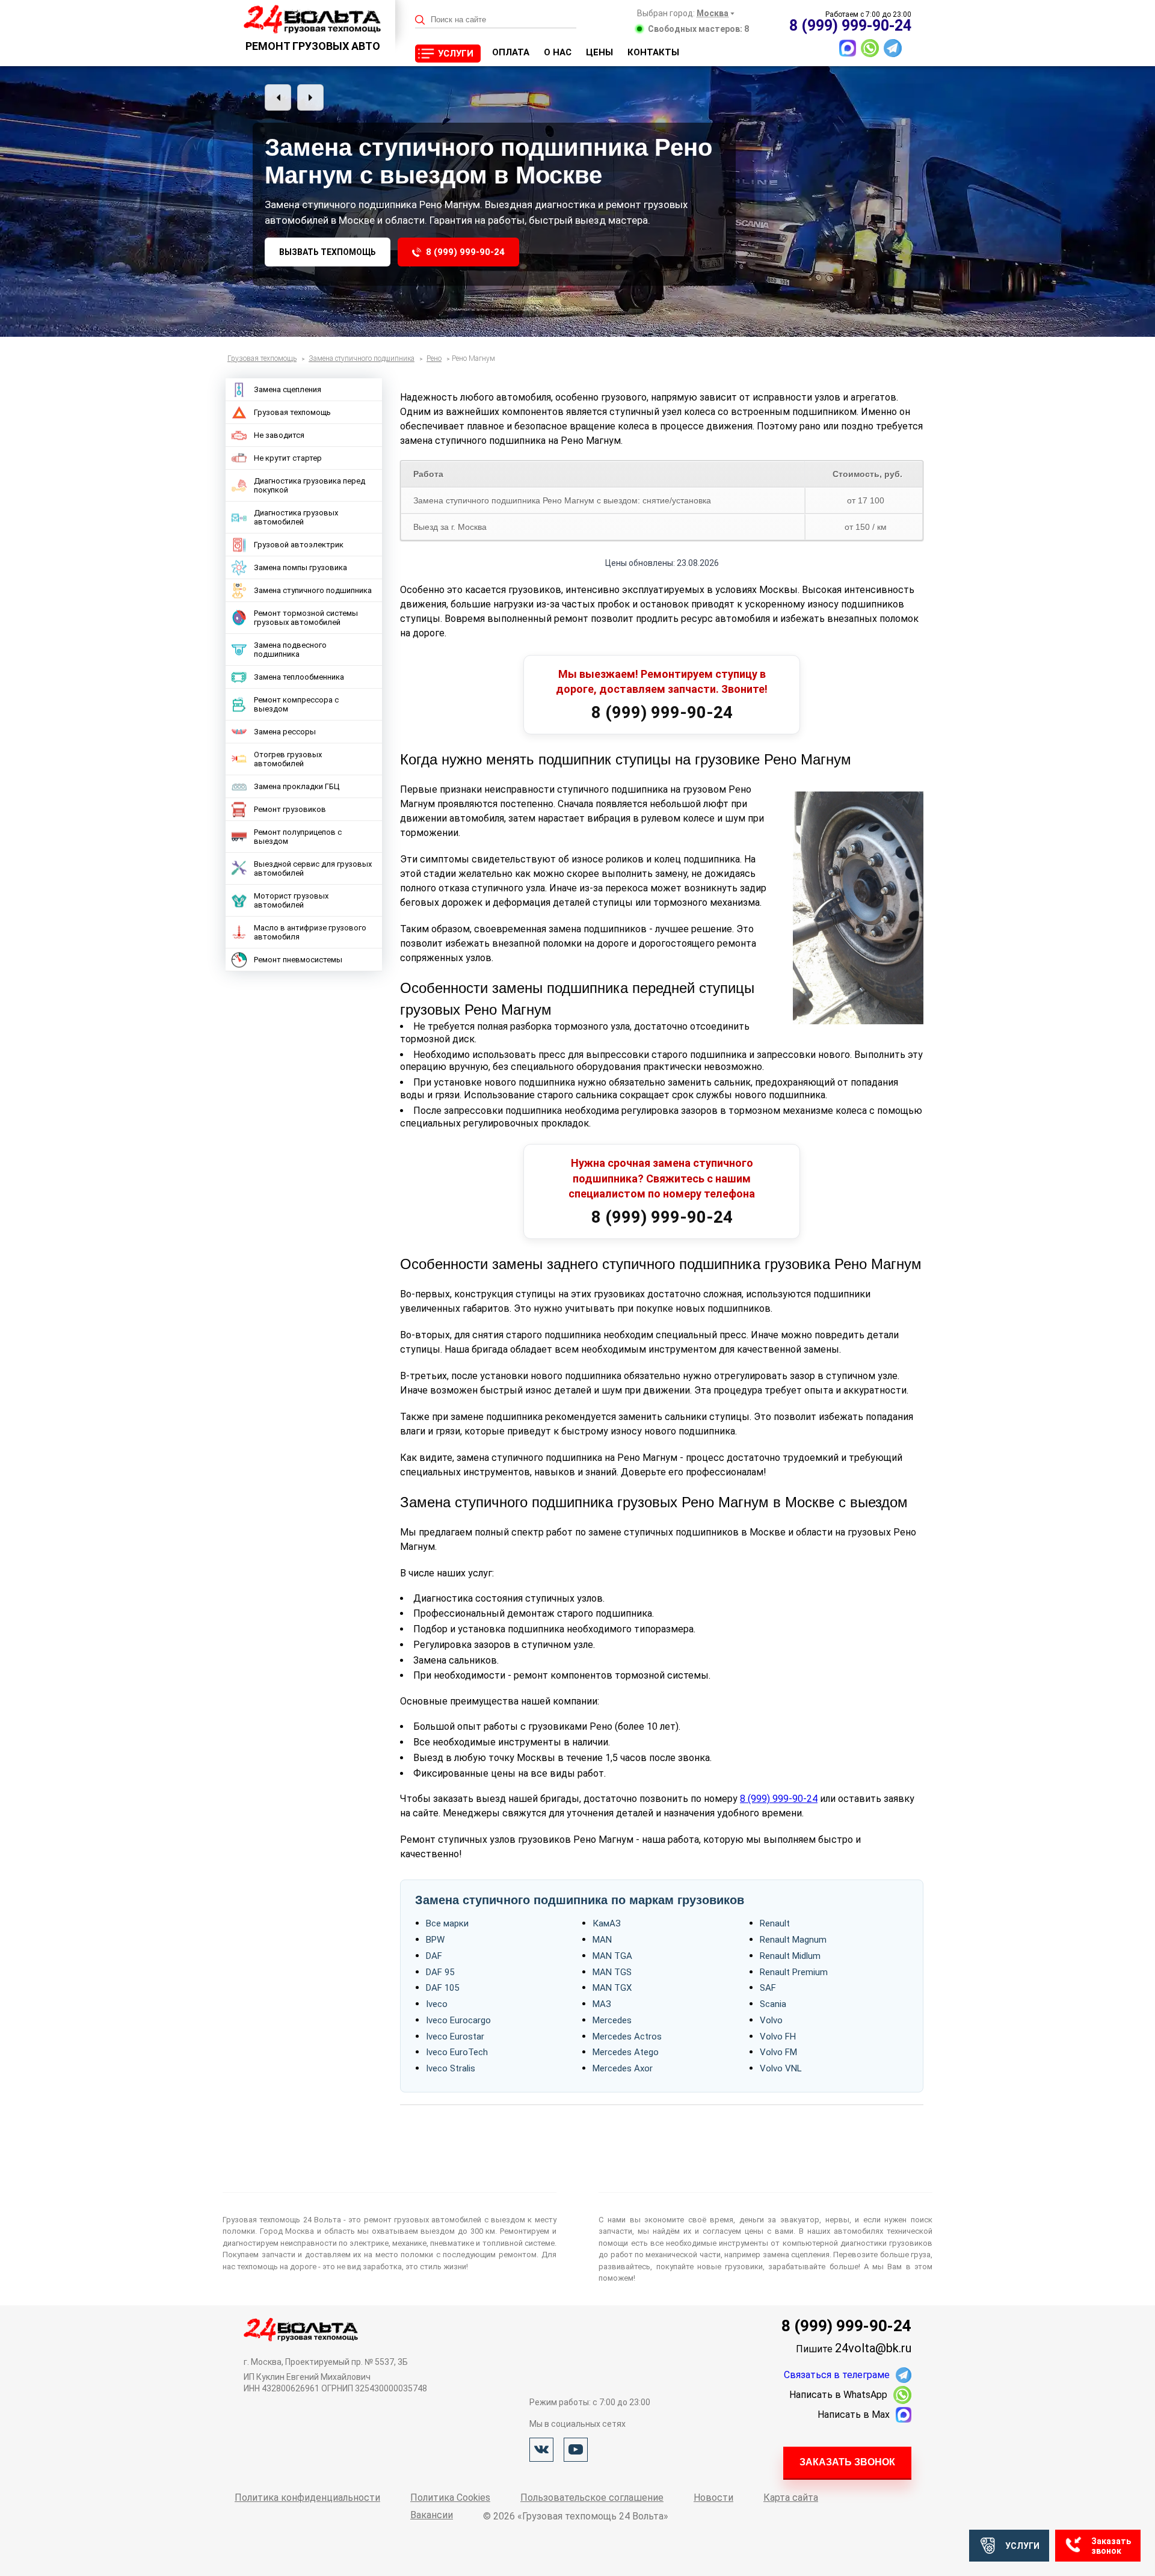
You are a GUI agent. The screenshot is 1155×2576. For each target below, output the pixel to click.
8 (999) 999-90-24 (465, 252)
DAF (434, 1956)
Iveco (437, 2004)
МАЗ (602, 2004)
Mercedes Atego (626, 2052)
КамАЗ (607, 1923)
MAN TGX (612, 1988)
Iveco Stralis (451, 2068)
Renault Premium (794, 1972)
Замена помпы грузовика (300, 567)
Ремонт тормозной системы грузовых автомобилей (306, 618)
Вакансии (432, 2515)
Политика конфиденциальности (307, 2498)
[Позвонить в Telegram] (893, 48)
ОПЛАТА (511, 52)
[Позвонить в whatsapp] (870, 48)
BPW (435, 1940)
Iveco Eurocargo (458, 2020)
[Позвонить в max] (848, 48)
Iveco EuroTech (457, 2052)
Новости (713, 2498)
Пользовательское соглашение (592, 2498)
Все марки (447, 1923)
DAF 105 (442, 1988)
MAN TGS (612, 1972)
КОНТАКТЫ (653, 52)
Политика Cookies (450, 2498)
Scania (773, 2004)
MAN (602, 1940)
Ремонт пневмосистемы (298, 960)
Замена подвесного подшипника (290, 650)
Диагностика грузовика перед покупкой (310, 485)
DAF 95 (440, 1972)
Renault (775, 1923)
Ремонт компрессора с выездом (296, 704)
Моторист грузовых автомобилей (291, 900)
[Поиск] (420, 20)
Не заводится (279, 435)
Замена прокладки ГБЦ (297, 786)
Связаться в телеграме (837, 2375)
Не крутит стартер (288, 458)
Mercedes (612, 2020)
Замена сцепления (288, 389)
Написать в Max (854, 2415)
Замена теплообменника (299, 677)
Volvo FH (778, 2037)
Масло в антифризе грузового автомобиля (310, 932)
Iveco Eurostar (455, 2037)
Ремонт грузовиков (290, 809)
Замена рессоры (285, 732)
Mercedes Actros (627, 2037)
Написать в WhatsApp (838, 2395)
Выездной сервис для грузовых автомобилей (313, 868)
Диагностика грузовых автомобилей (296, 517)
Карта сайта (791, 2498)
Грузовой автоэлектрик (299, 545)
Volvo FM (778, 2052)
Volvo (771, 2020)
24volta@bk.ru (873, 2348)
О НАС (558, 52)
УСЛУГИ (456, 54)
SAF (768, 1988)
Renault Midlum (790, 1956)
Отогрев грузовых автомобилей (288, 759)
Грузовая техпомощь (292, 412)
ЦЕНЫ (599, 52)
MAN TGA (612, 1956)
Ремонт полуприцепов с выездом (298, 837)
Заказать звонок (847, 2462)
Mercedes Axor (623, 2068)
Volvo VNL (781, 2068)
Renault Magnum (793, 1940)
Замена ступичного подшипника (313, 590)
